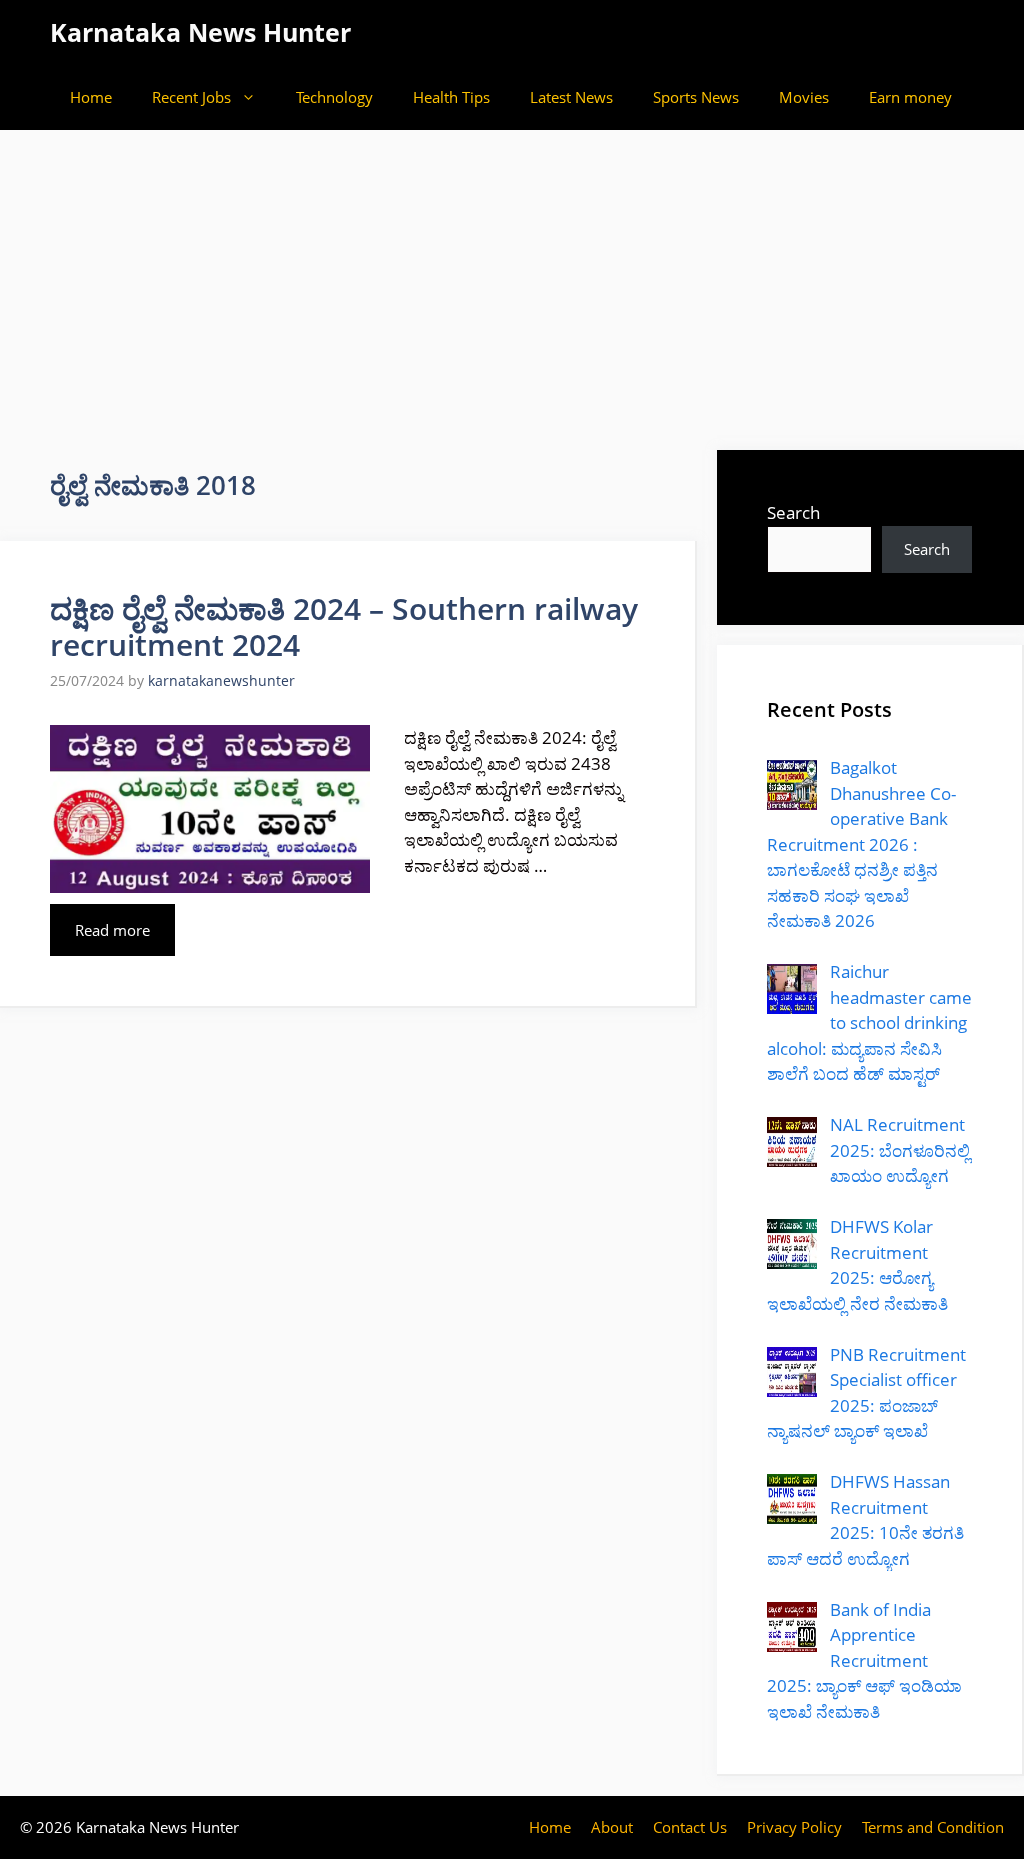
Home (91, 97)
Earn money (910, 97)
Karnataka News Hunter (200, 32)
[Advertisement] (512, 280)
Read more (112, 930)
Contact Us (690, 1827)
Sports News (696, 97)
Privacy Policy (794, 1827)
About (612, 1827)
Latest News (571, 97)
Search (793, 512)
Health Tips (451, 97)
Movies (804, 97)
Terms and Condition (933, 1827)
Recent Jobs (191, 97)
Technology (334, 97)
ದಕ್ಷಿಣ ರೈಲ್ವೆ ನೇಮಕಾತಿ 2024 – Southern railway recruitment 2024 (344, 626)
